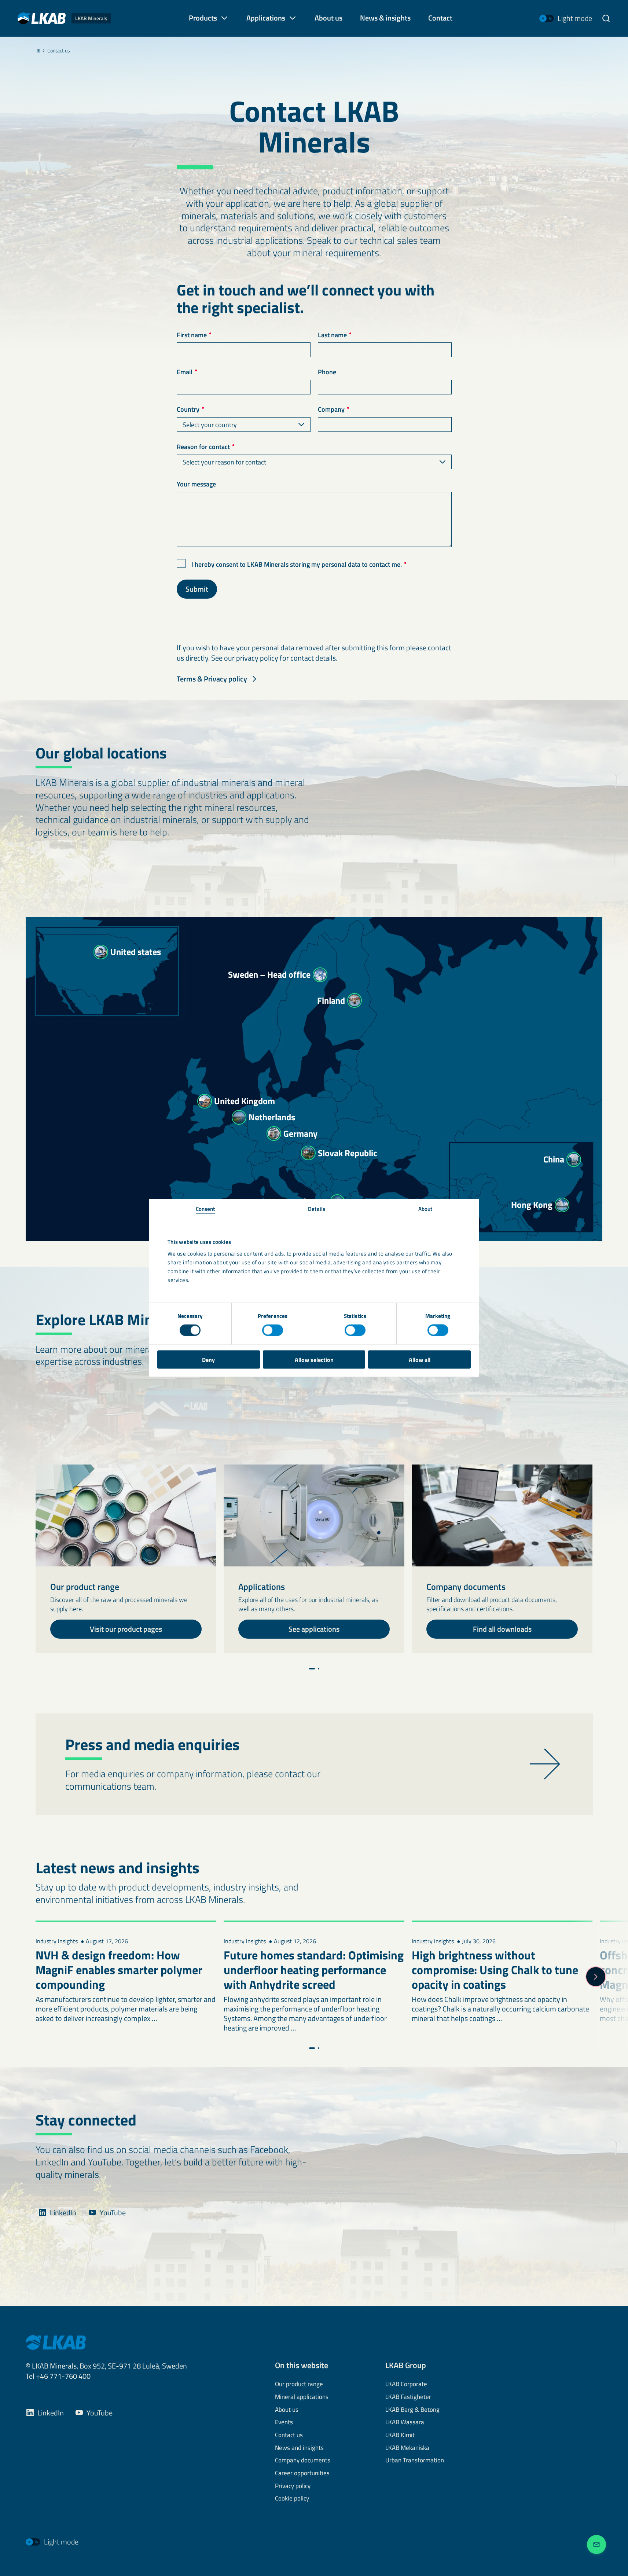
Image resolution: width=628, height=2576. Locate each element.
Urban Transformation (415, 2461)
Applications (266, 18)
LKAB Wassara (405, 2422)
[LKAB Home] (56, 2342)
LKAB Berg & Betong (412, 2410)
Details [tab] (317, 1208)
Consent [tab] (205, 1208)
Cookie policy (292, 2499)
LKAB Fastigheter (408, 2397)
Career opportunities (302, 2473)
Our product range (299, 2384)
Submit (197, 589)
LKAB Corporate (406, 2384)
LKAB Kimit (400, 2435)
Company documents (303, 2461)
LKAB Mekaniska (407, 2448)
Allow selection (314, 1359)
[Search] (606, 18)
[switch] (273, 1330)
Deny (208, 1359)
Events (284, 2422)
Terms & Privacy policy (212, 679)
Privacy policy (293, 2486)
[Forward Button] (596, 1961)
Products (203, 18)
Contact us (59, 51)
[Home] (38, 51)
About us (287, 2410)
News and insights (299, 2448)
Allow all (420, 1359)
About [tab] (425, 1208)
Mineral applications (302, 2397)
